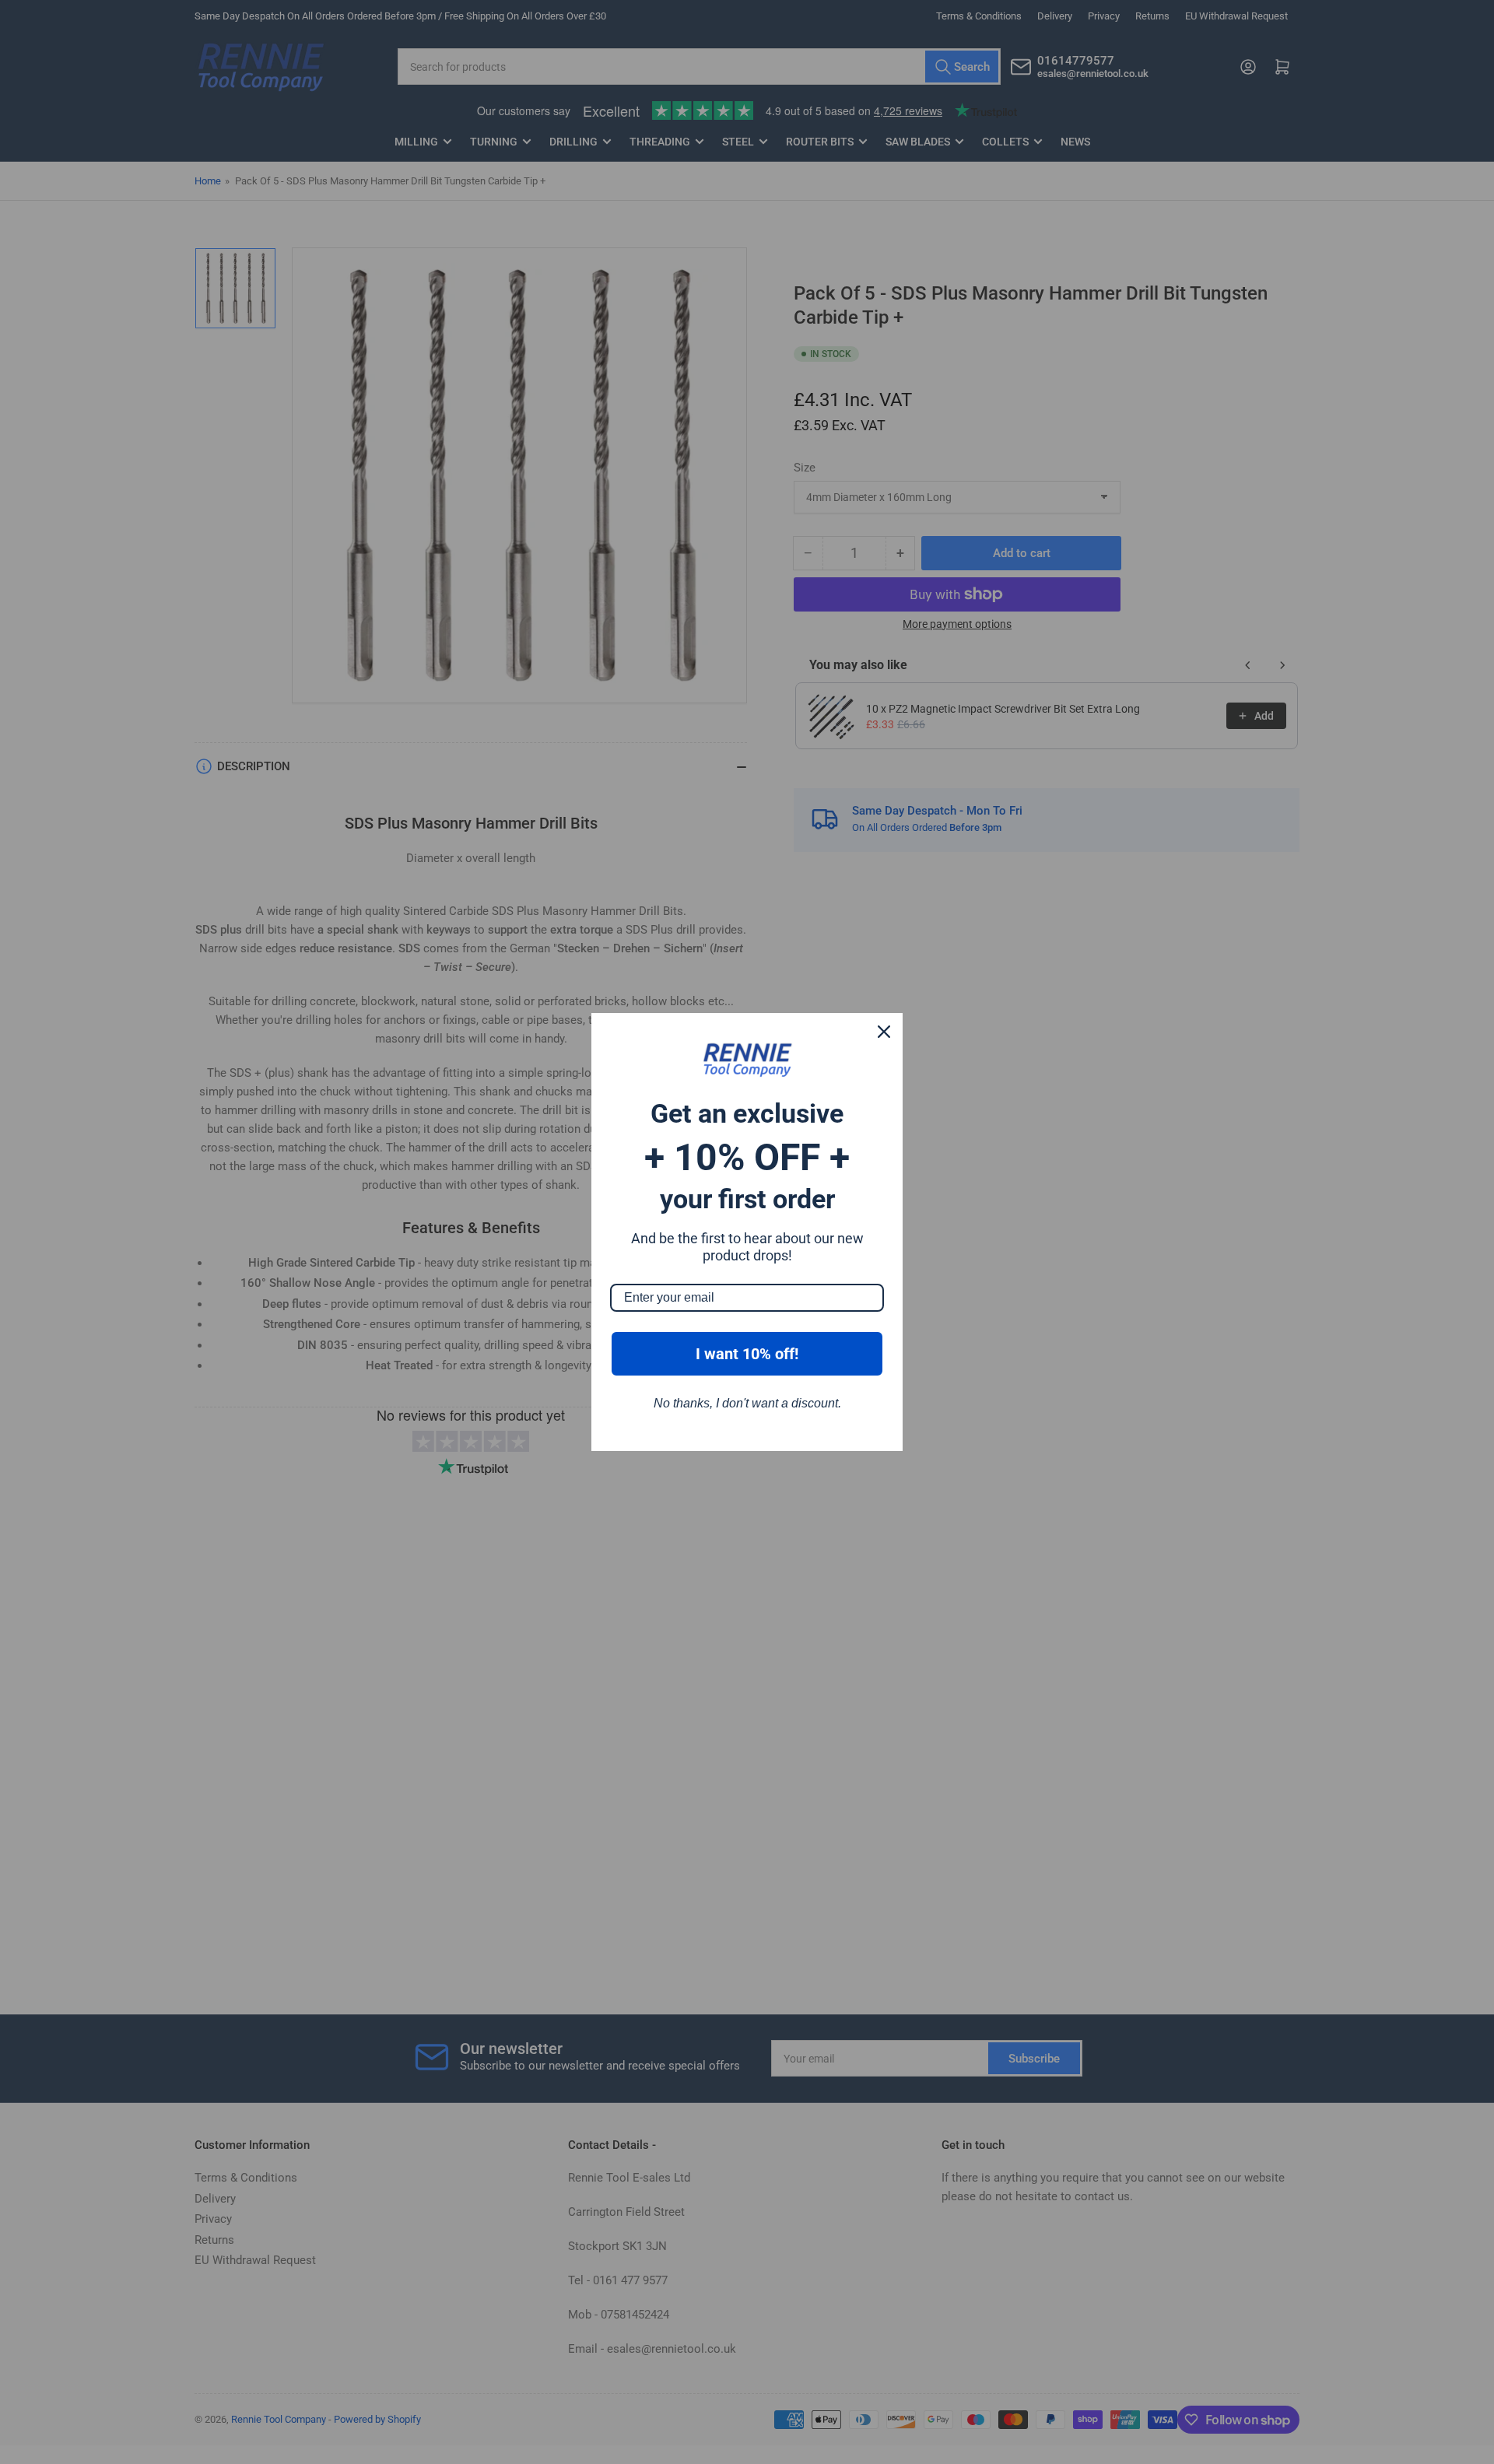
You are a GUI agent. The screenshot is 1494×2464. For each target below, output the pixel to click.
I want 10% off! (747, 1354)
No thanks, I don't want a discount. (747, 1403)
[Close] (884, 1032)
